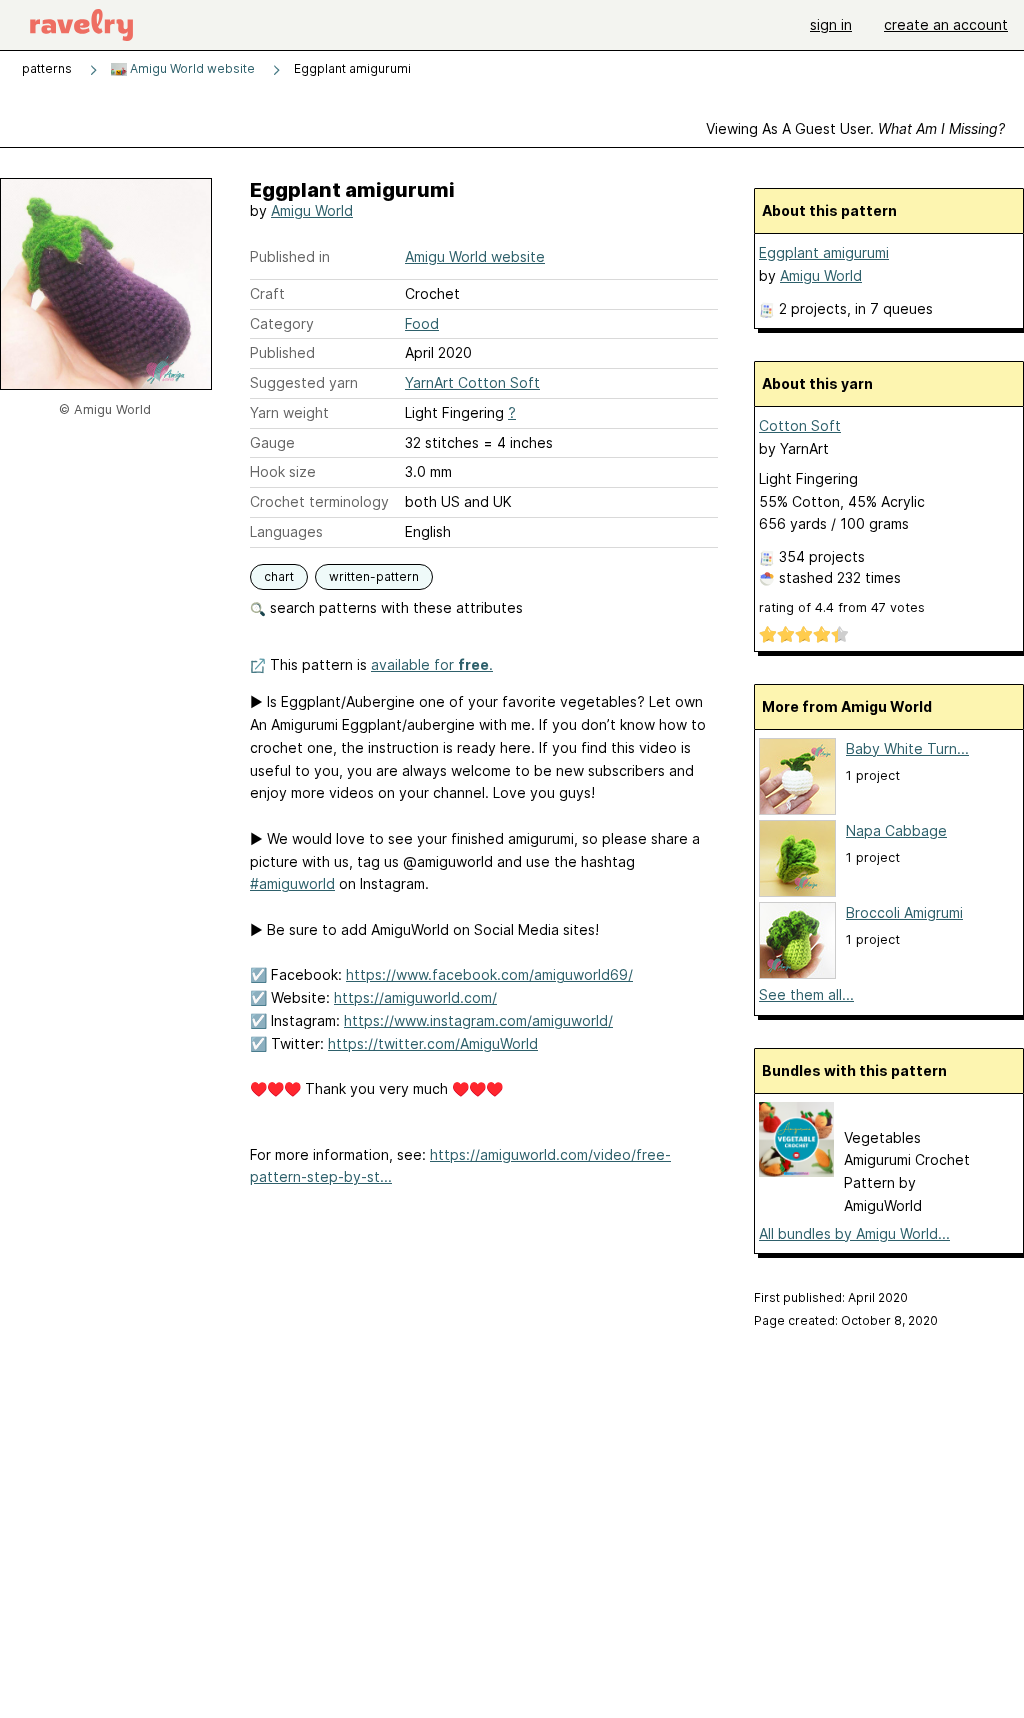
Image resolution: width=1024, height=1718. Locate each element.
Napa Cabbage (896, 830)
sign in (831, 24)
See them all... (806, 994)
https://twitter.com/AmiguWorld (433, 1043)
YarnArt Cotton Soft (472, 382)
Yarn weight (289, 412)
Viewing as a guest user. (855, 128)
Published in (290, 256)
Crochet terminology (319, 501)
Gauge (272, 442)
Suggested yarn (304, 382)
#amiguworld (292, 883)
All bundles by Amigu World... (854, 1233)
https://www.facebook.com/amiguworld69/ (489, 974)
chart (279, 576)
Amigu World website (191, 68)
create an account (946, 24)
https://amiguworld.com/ (415, 997)
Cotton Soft (800, 425)
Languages (286, 531)
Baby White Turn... (907, 748)
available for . (432, 664)
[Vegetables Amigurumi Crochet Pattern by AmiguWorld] (796, 1171)
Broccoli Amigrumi (904, 912)
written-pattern (374, 576)
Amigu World (312, 210)
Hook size (283, 471)
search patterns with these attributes (394, 607)
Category (282, 323)
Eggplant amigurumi (824, 252)
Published (282, 352)
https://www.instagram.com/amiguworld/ (478, 1020)
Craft (267, 293)
